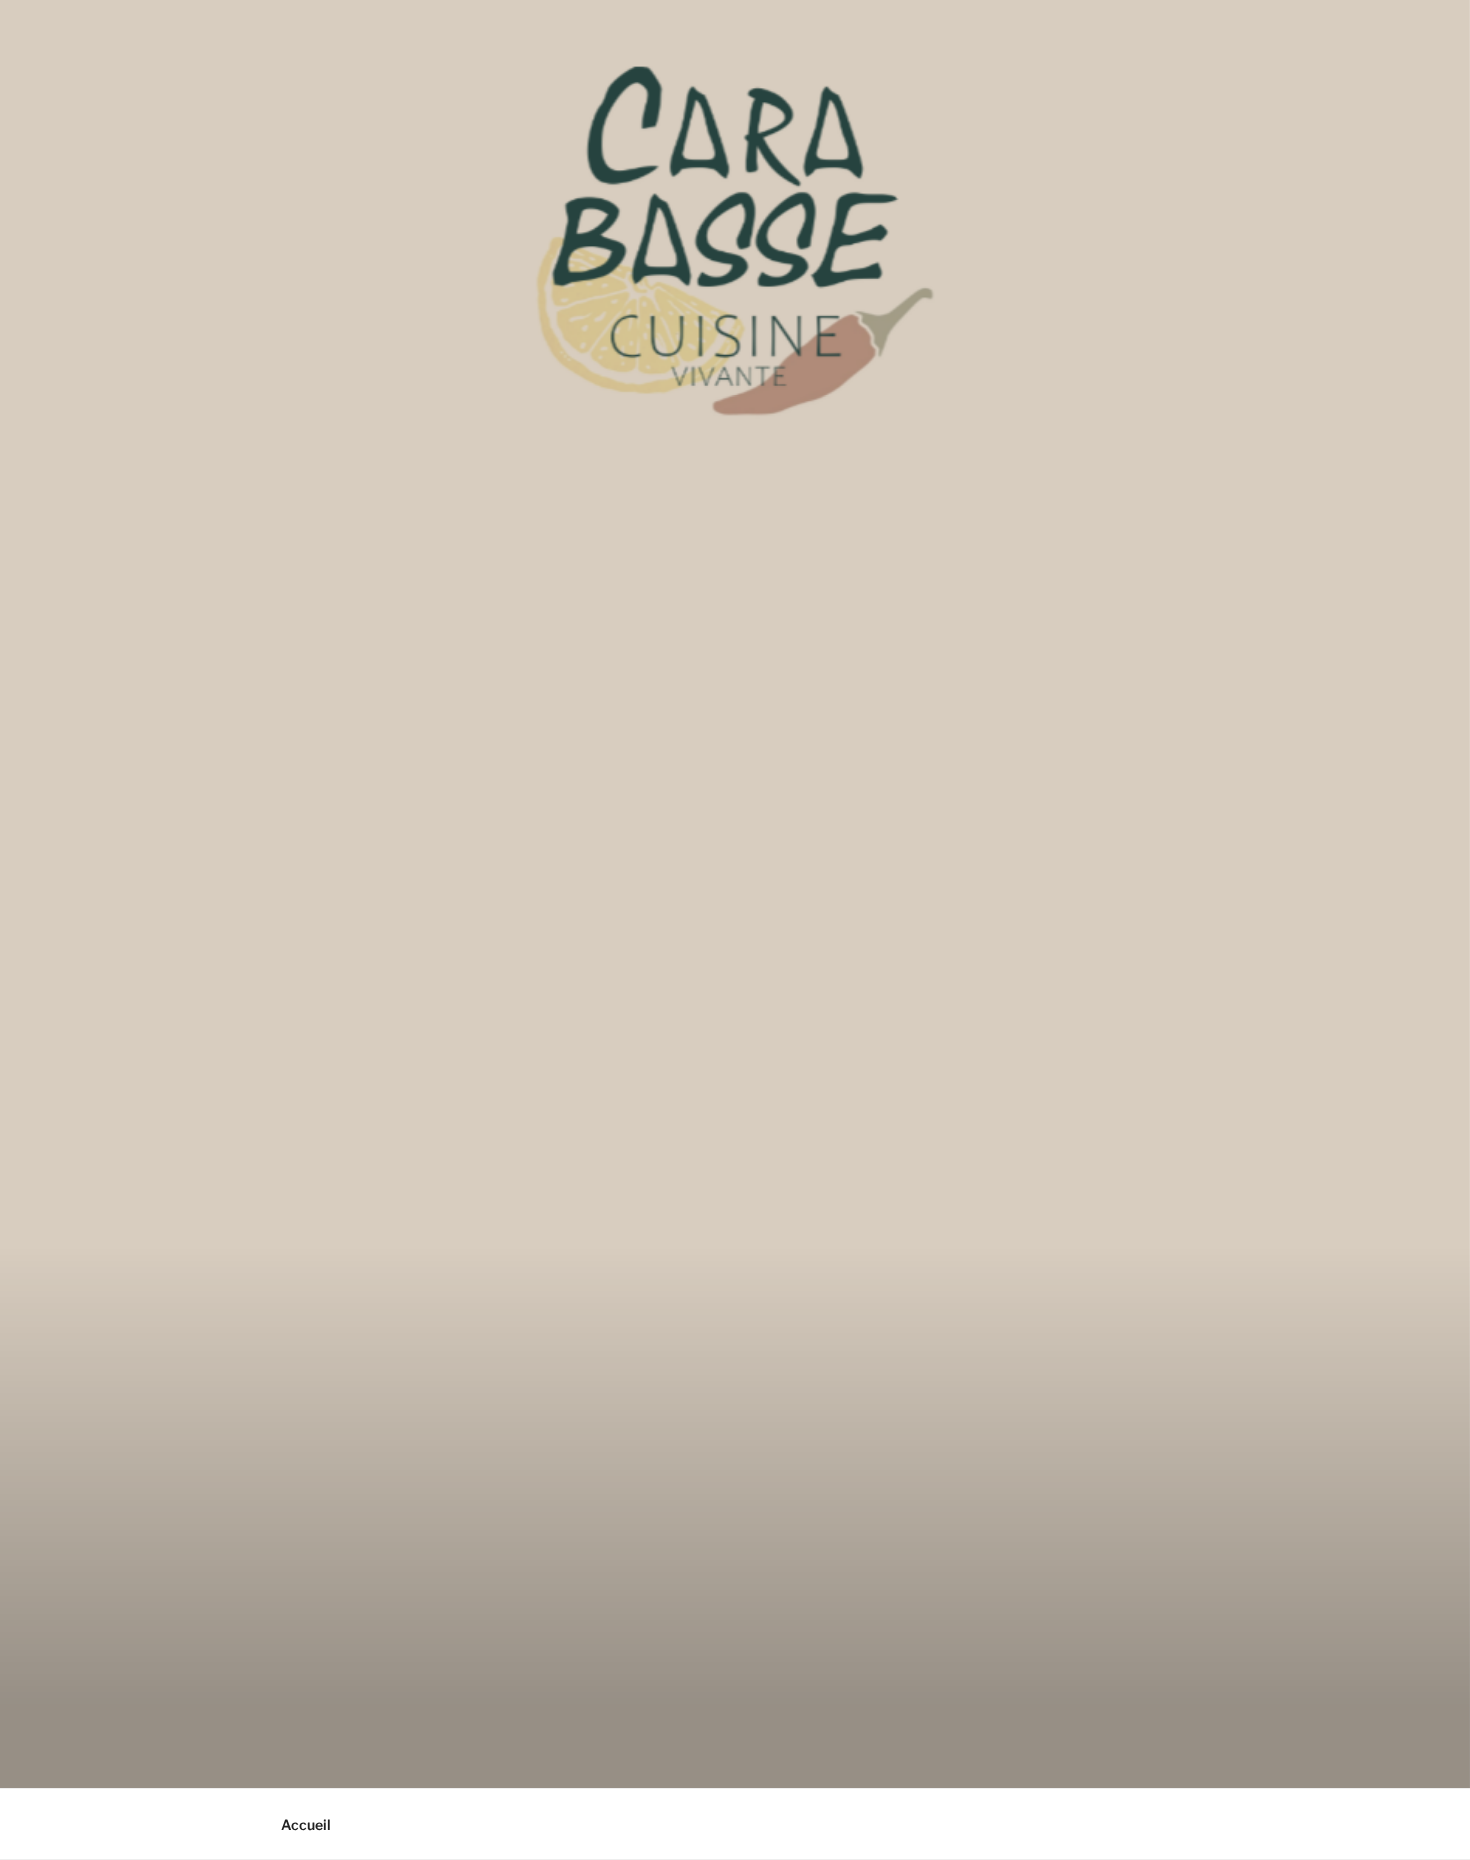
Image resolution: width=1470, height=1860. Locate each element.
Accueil (306, 1824)
